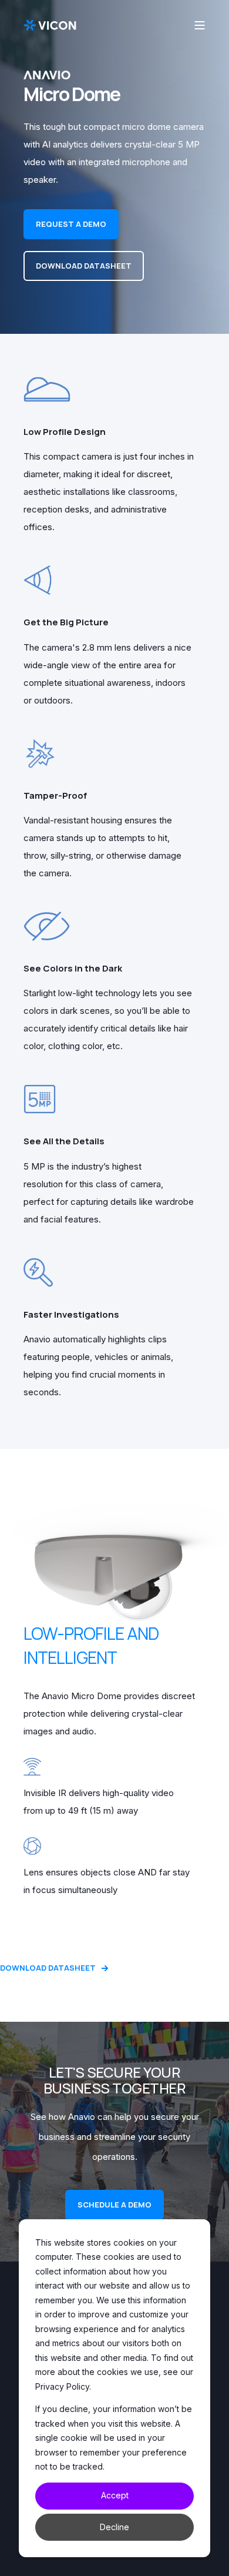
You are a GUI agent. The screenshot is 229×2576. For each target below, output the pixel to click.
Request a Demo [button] (71, 224)
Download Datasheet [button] (84, 266)
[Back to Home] (50, 25)
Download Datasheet (48, 1968)
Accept (115, 2495)
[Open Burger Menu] (200, 25)
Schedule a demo (114, 2205)
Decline (114, 2527)
